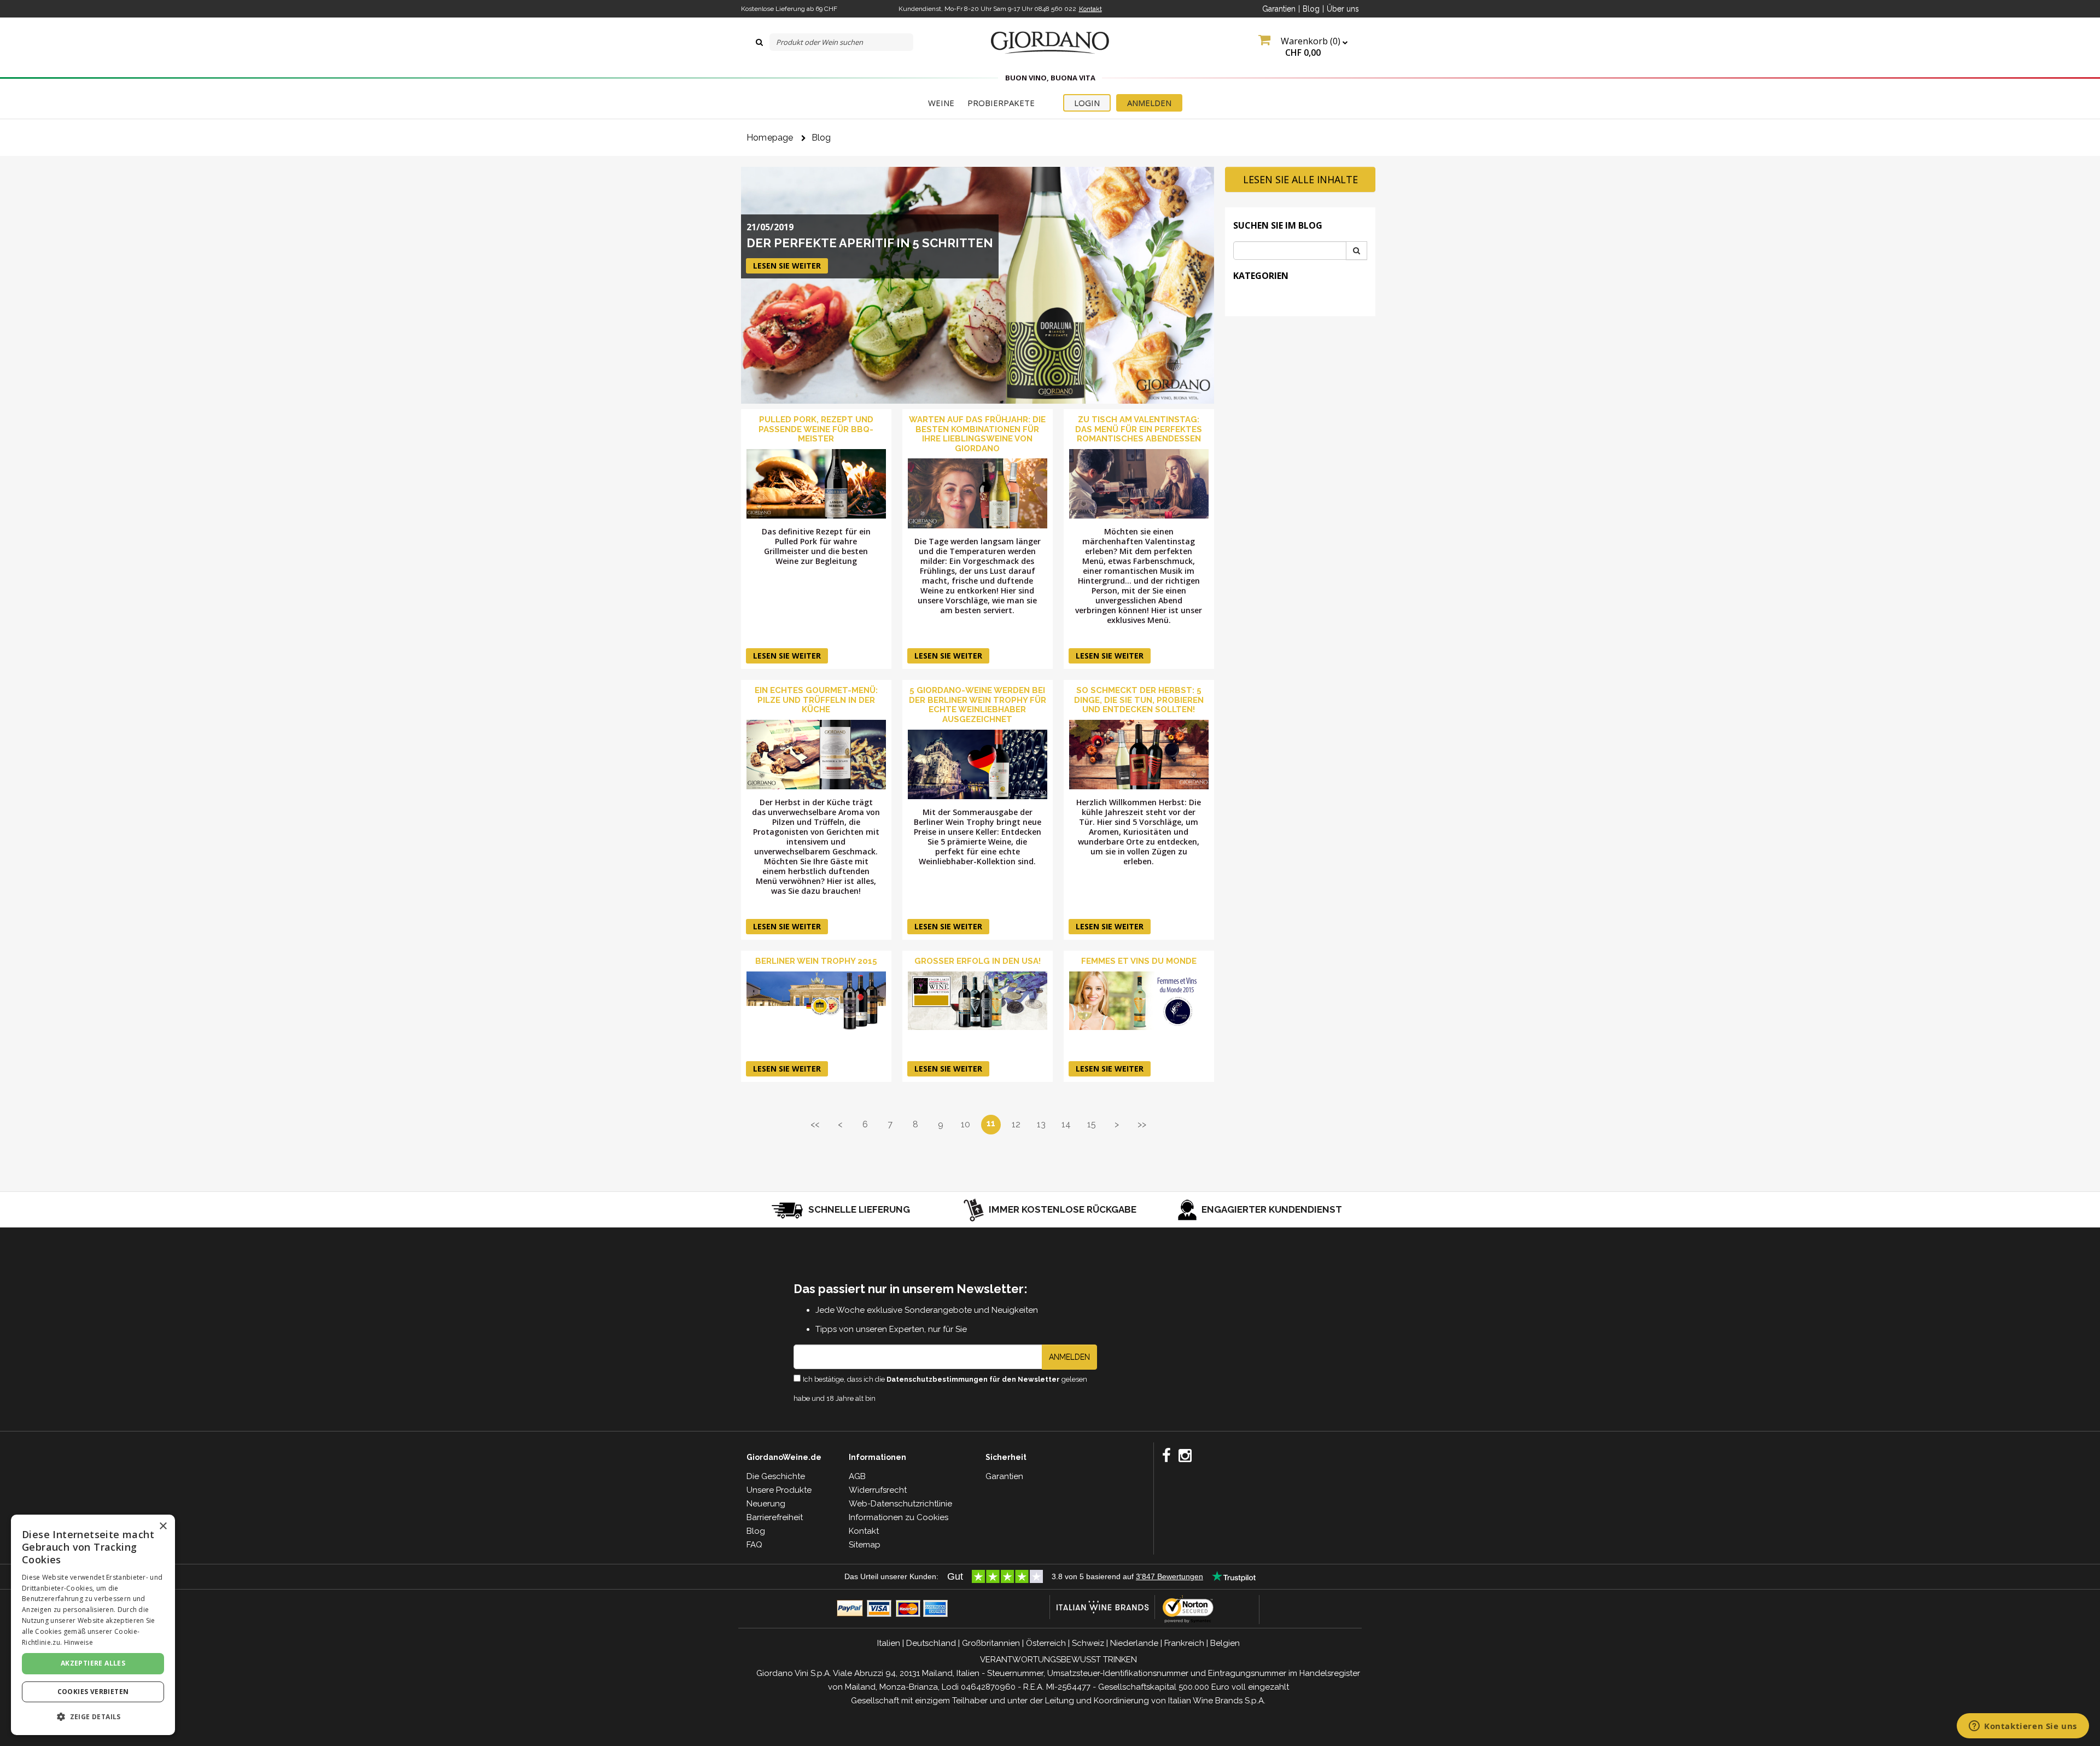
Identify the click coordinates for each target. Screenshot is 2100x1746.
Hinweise (78, 1642)
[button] (93, 1717)
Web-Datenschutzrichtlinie (900, 1504)
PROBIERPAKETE (1001, 103)
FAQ (754, 1545)
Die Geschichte (776, 1476)
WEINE (941, 103)
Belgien (1225, 1643)
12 (1016, 1124)
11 (991, 1123)
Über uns (1343, 9)
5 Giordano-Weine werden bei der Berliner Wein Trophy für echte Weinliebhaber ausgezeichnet (978, 705)
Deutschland (931, 1643)
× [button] (163, 1526)
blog (821, 138)
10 (966, 1124)
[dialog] (93, 1625)
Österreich (1046, 1643)
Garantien (1279, 9)
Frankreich (1184, 1643)
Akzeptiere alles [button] (93, 1663)
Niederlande (1134, 1643)
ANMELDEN (1149, 103)
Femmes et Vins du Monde (1139, 961)
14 (1066, 1124)
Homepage (770, 138)
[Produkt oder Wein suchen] (759, 42)
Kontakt (1090, 9)
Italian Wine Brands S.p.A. (1217, 1701)
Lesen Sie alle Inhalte (1300, 179)
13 (1041, 1124)
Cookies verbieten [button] (93, 1692)
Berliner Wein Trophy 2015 (816, 961)
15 (1092, 1124)
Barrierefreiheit (775, 1517)
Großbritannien (991, 1643)
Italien (889, 1643)
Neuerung (766, 1504)
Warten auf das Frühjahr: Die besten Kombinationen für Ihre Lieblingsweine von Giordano (977, 434)
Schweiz (1088, 1643)
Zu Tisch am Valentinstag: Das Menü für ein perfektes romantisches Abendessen (1139, 429)
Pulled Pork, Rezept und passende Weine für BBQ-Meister (816, 429)
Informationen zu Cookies (899, 1517)
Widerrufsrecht (878, 1490)
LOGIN (1087, 103)
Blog (1311, 9)
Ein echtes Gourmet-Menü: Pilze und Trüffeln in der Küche (816, 700)
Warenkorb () (1311, 47)
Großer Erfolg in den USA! (978, 961)
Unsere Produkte (779, 1490)
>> (1142, 1124)
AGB (857, 1476)
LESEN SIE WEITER (787, 266)
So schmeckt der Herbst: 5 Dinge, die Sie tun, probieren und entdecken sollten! (1139, 700)
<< (815, 1124)
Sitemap (865, 1545)
